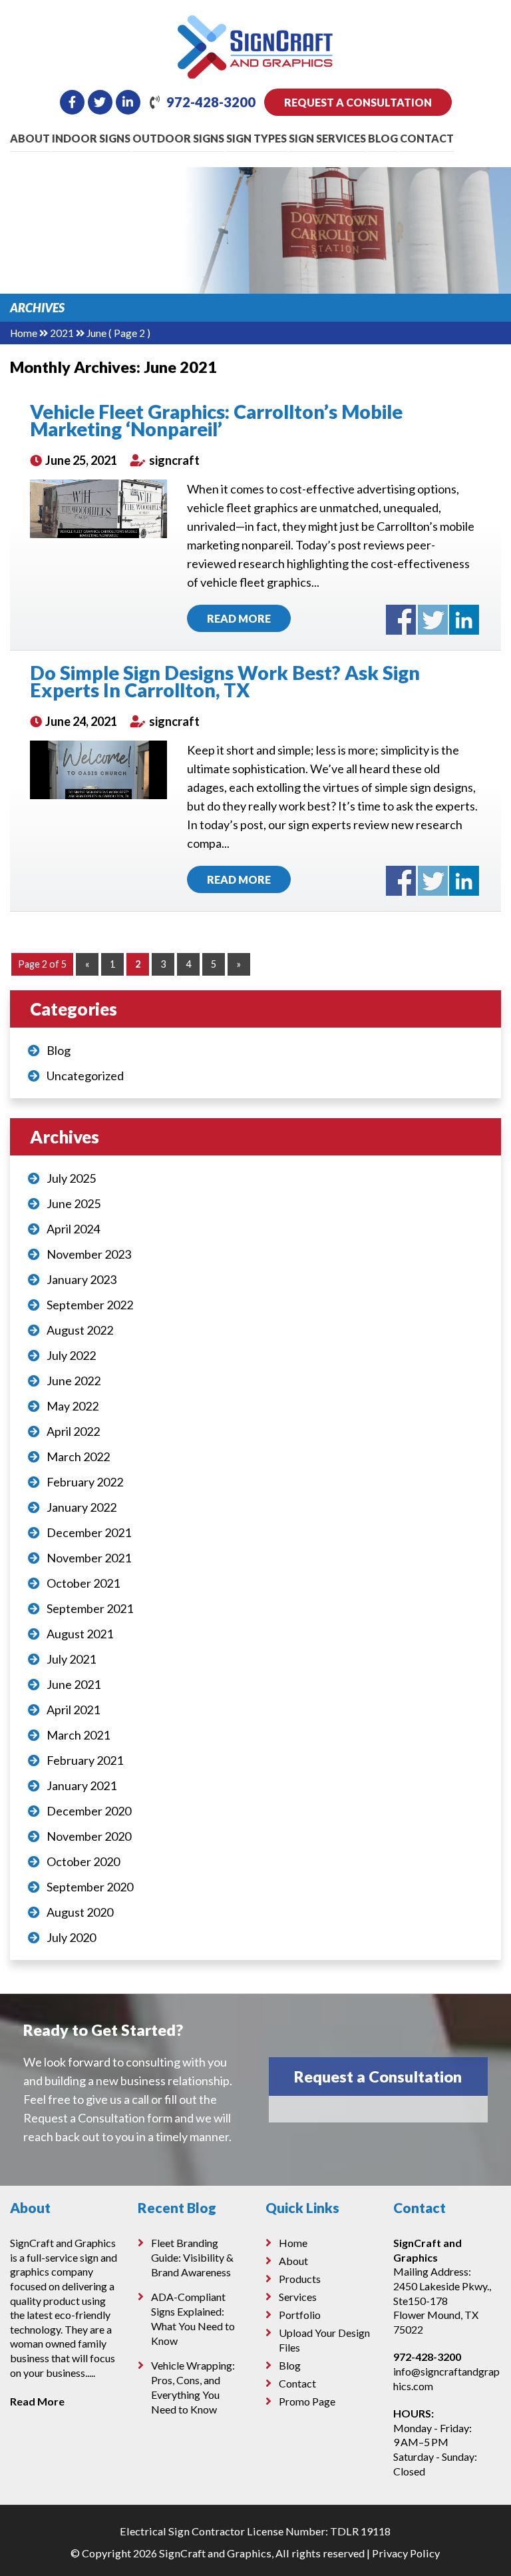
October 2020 (83, 1861)
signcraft (173, 460)
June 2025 (74, 1203)
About (30, 138)
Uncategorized (85, 1076)
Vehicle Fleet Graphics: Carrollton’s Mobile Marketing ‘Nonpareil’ (216, 420)
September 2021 (90, 1608)
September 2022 (90, 1305)
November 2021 (89, 1558)
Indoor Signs (91, 138)
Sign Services (327, 138)
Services (298, 2297)
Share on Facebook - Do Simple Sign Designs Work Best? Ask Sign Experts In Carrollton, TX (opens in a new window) (401, 881)
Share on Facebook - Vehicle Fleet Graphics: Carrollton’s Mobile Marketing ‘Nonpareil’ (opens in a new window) (401, 620)
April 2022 (73, 1431)
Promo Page (307, 2401)
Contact (427, 138)
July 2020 (71, 1937)
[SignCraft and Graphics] (255, 25)
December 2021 (89, 1532)
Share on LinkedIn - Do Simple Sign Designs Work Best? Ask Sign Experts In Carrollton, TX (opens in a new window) (464, 881)
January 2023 (82, 1279)
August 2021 (80, 1634)
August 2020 (80, 1912)
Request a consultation (358, 102)
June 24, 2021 (80, 721)
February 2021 (85, 1760)
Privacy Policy (406, 2553)
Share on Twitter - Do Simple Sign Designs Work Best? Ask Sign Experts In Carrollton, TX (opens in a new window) (433, 881)
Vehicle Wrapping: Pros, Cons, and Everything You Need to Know (193, 2387)
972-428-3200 (211, 102)
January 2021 (82, 1785)
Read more (239, 618)
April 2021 (73, 1710)
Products (300, 2279)
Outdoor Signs (178, 138)
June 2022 (74, 1381)
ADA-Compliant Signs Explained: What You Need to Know (193, 2319)
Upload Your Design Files (324, 2340)
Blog (383, 138)
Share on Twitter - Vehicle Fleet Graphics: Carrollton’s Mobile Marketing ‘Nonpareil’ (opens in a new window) (433, 620)
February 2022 (85, 1482)
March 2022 (78, 1456)
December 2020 (89, 1811)
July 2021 (71, 1659)
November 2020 (89, 1836)
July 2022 (71, 1355)
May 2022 (73, 1406)
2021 (62, 333)
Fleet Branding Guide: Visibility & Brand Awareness (192, 2257)
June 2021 (74, 1684)
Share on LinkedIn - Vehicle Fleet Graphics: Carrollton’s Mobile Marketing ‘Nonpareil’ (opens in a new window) (464, 620)
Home (24, 333)
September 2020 (90, 1887)
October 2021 (83, 1583)
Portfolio (300, 2315)
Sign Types (256, 138)
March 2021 (78, 1735)
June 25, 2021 (80, 460)
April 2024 (73, 1229)
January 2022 (82, 1507)
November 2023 (89, 1254)
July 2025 (71, 1178)
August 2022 (80, 1330)
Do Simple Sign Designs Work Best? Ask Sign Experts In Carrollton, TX (225, 681)
